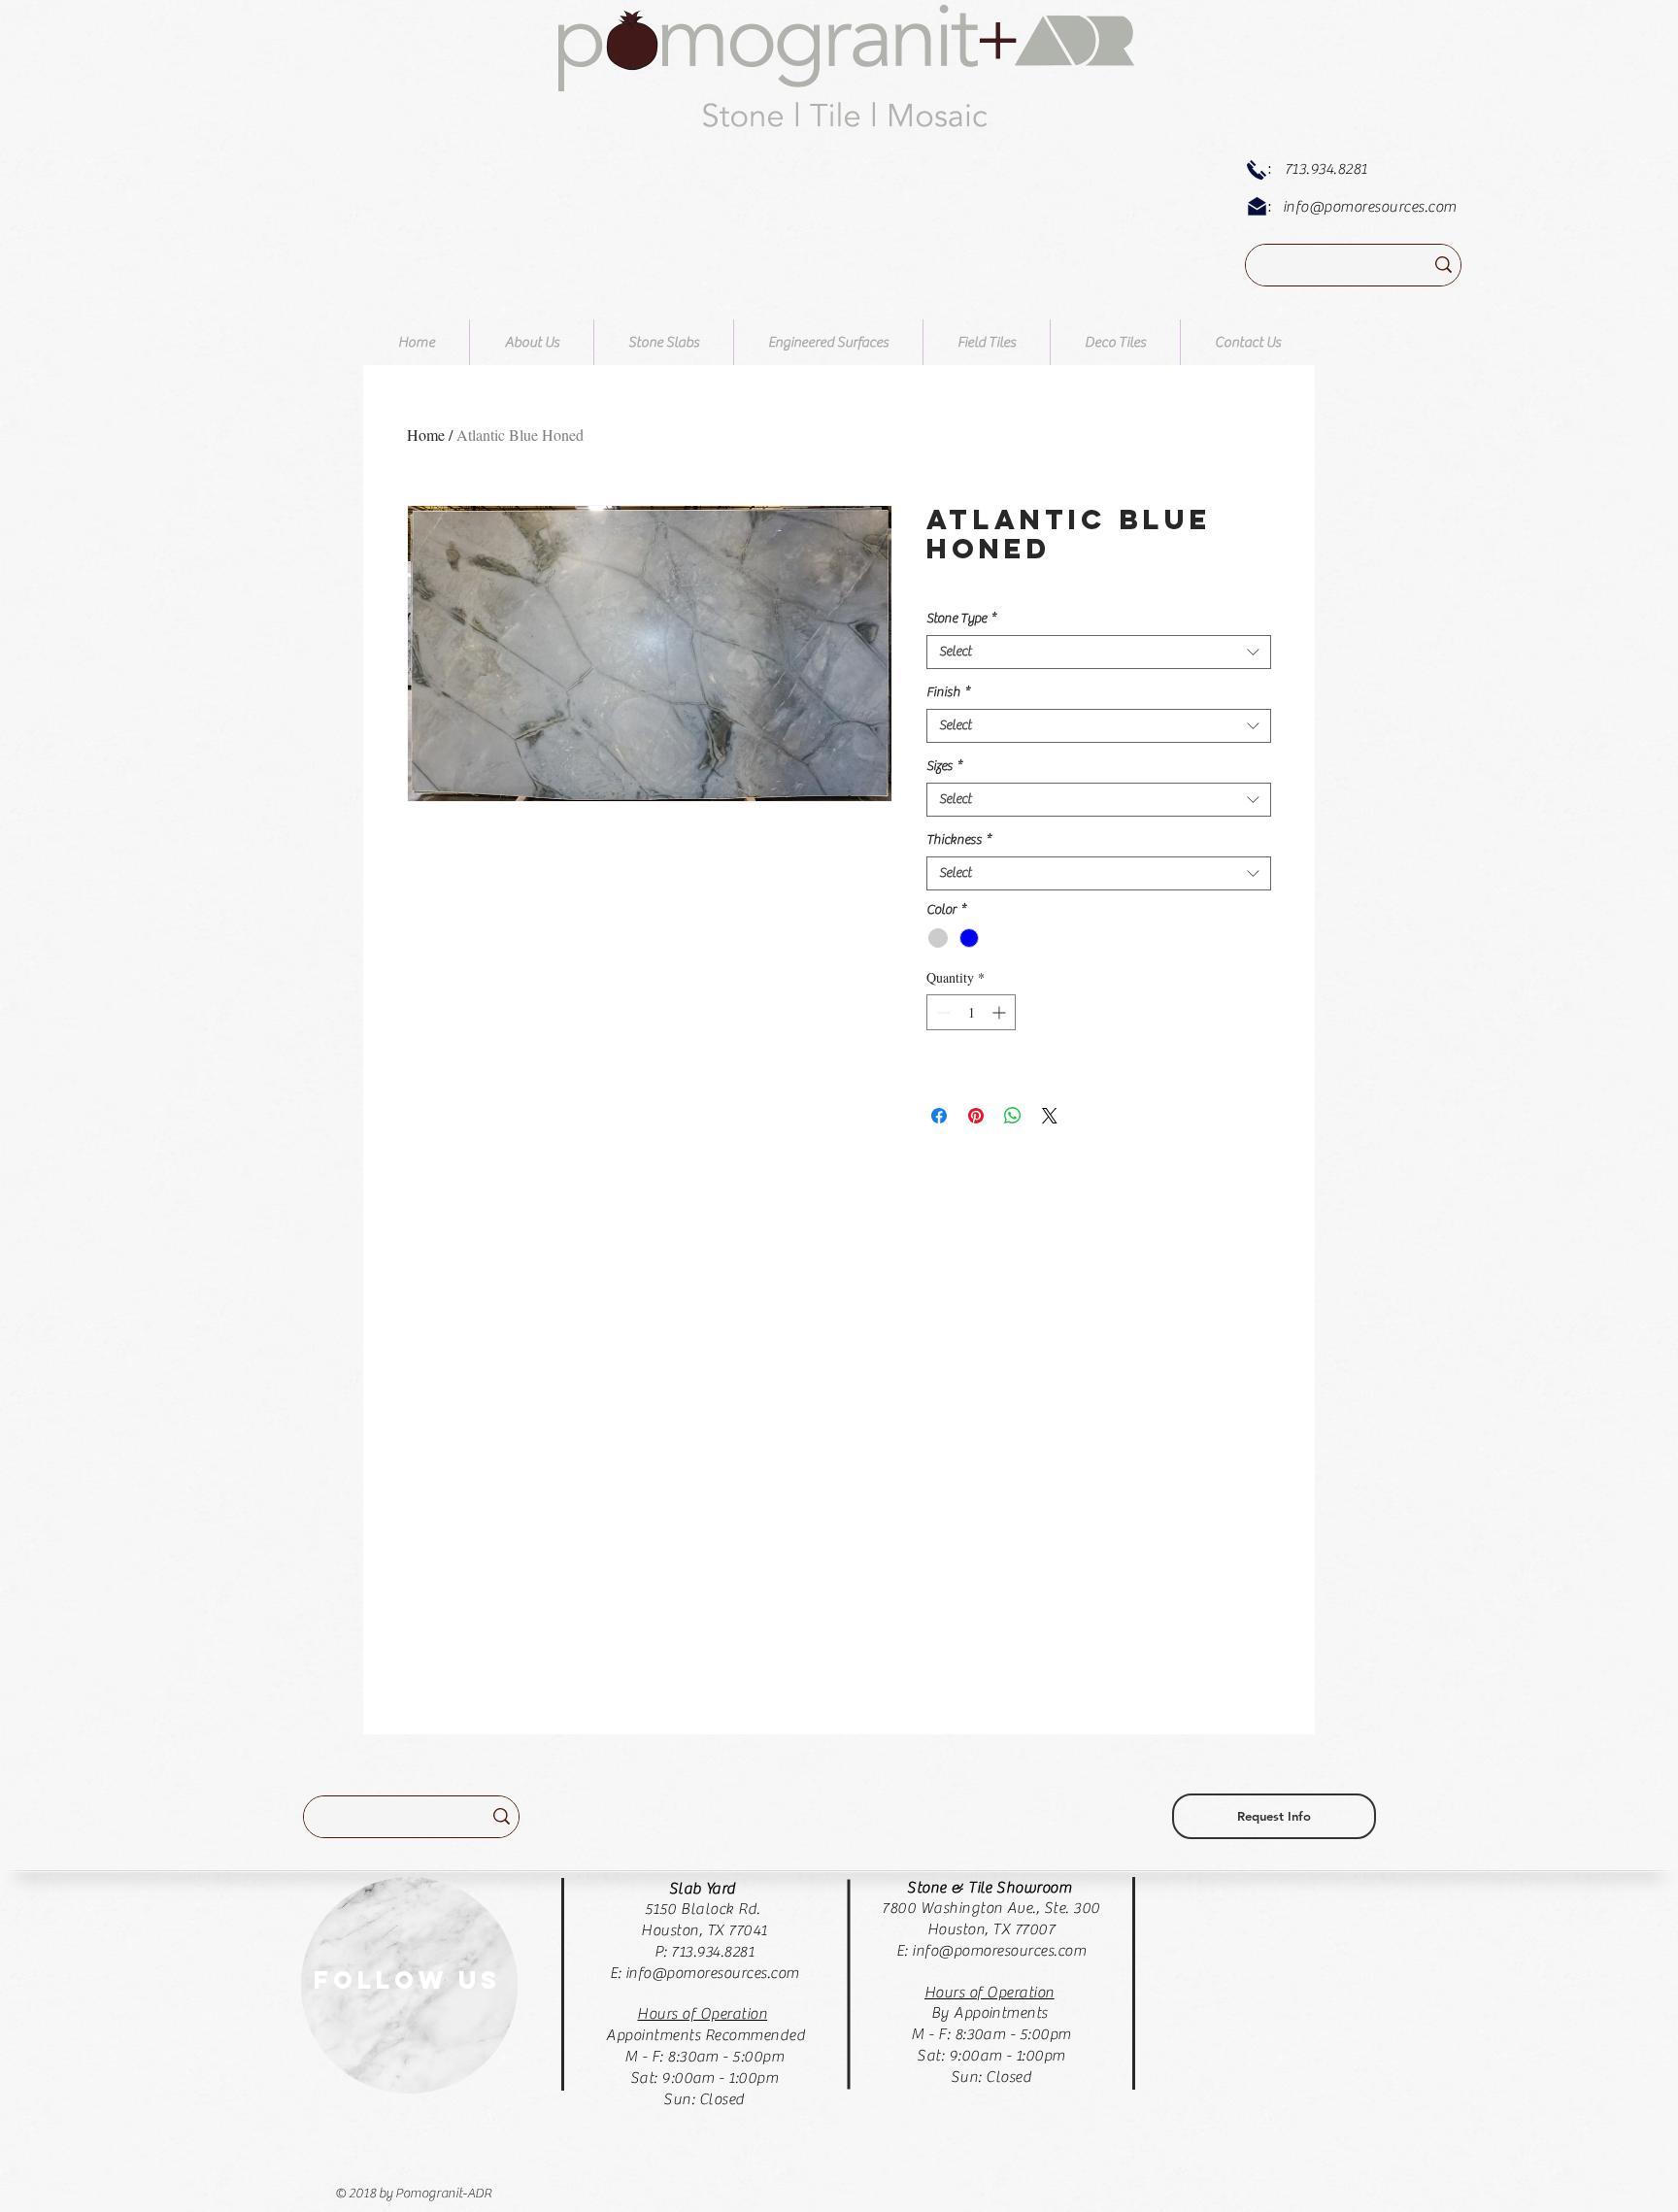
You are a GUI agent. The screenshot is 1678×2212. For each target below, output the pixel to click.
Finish (948, 692)
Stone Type (961, 619)
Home (426, 435)
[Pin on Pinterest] (976, 1116)
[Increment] (1001, 1012)
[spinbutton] (971, 1012)
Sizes (944, 766)
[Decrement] (941, 1012)
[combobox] (1099, 652)
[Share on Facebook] (939, 1116)
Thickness (959, 840)
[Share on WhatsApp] (1013, 1116)
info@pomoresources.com (1370, 207)
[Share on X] (1050, 1116)
